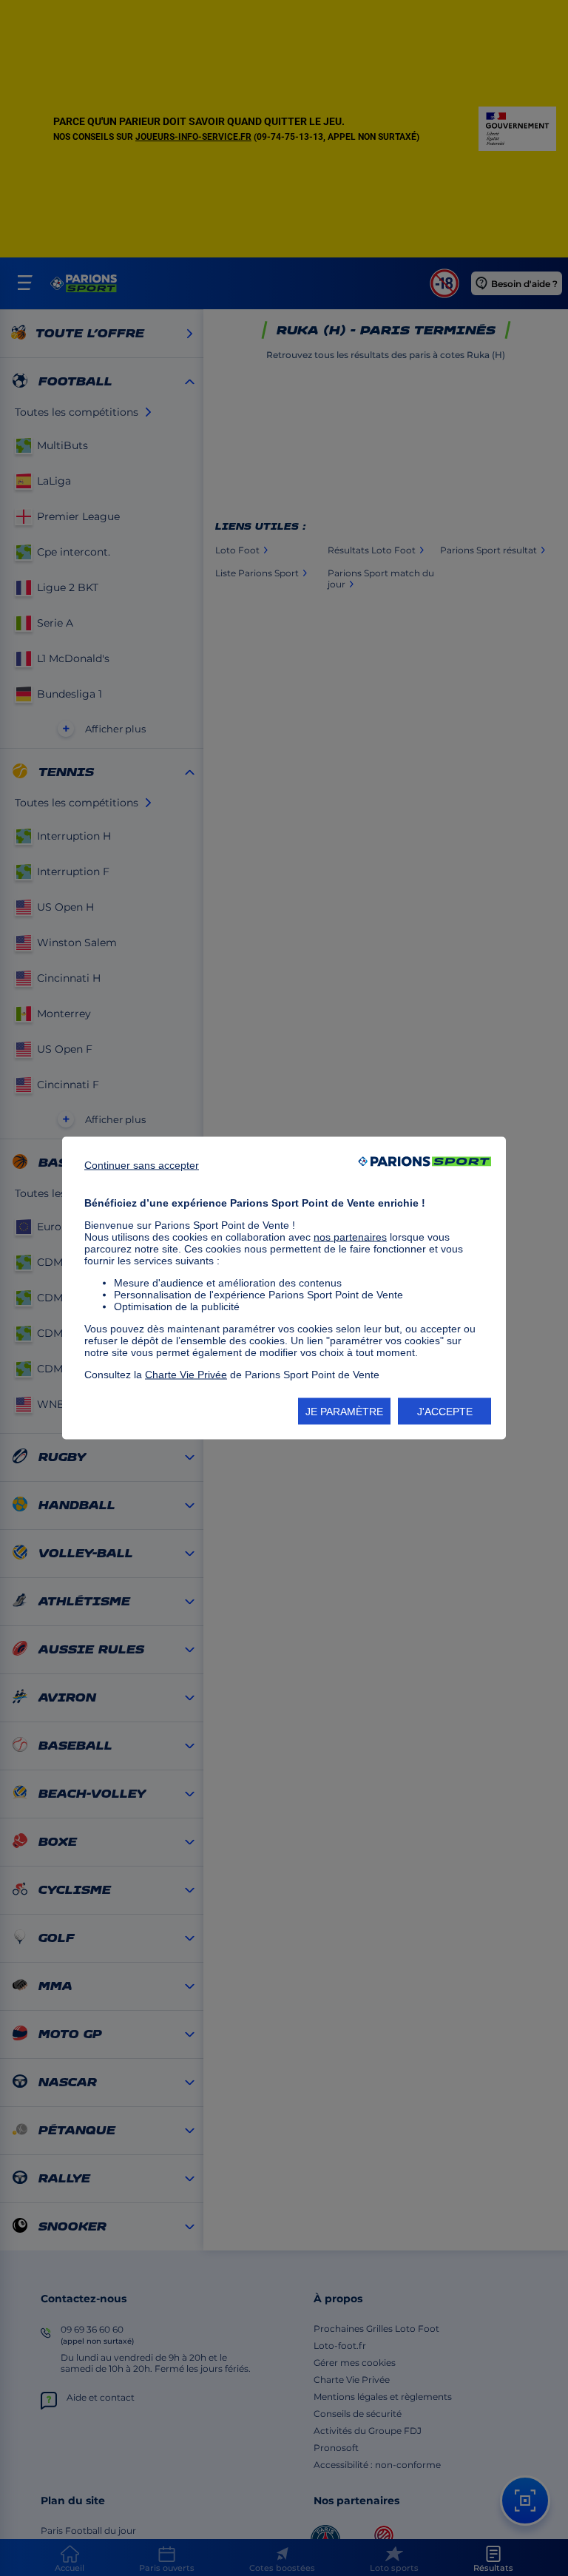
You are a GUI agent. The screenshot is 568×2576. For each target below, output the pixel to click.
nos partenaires (350, 1237)
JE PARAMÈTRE (344, 1412)
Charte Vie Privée (186, 1375)
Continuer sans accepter (142, 1165)
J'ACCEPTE (445, 1412)
